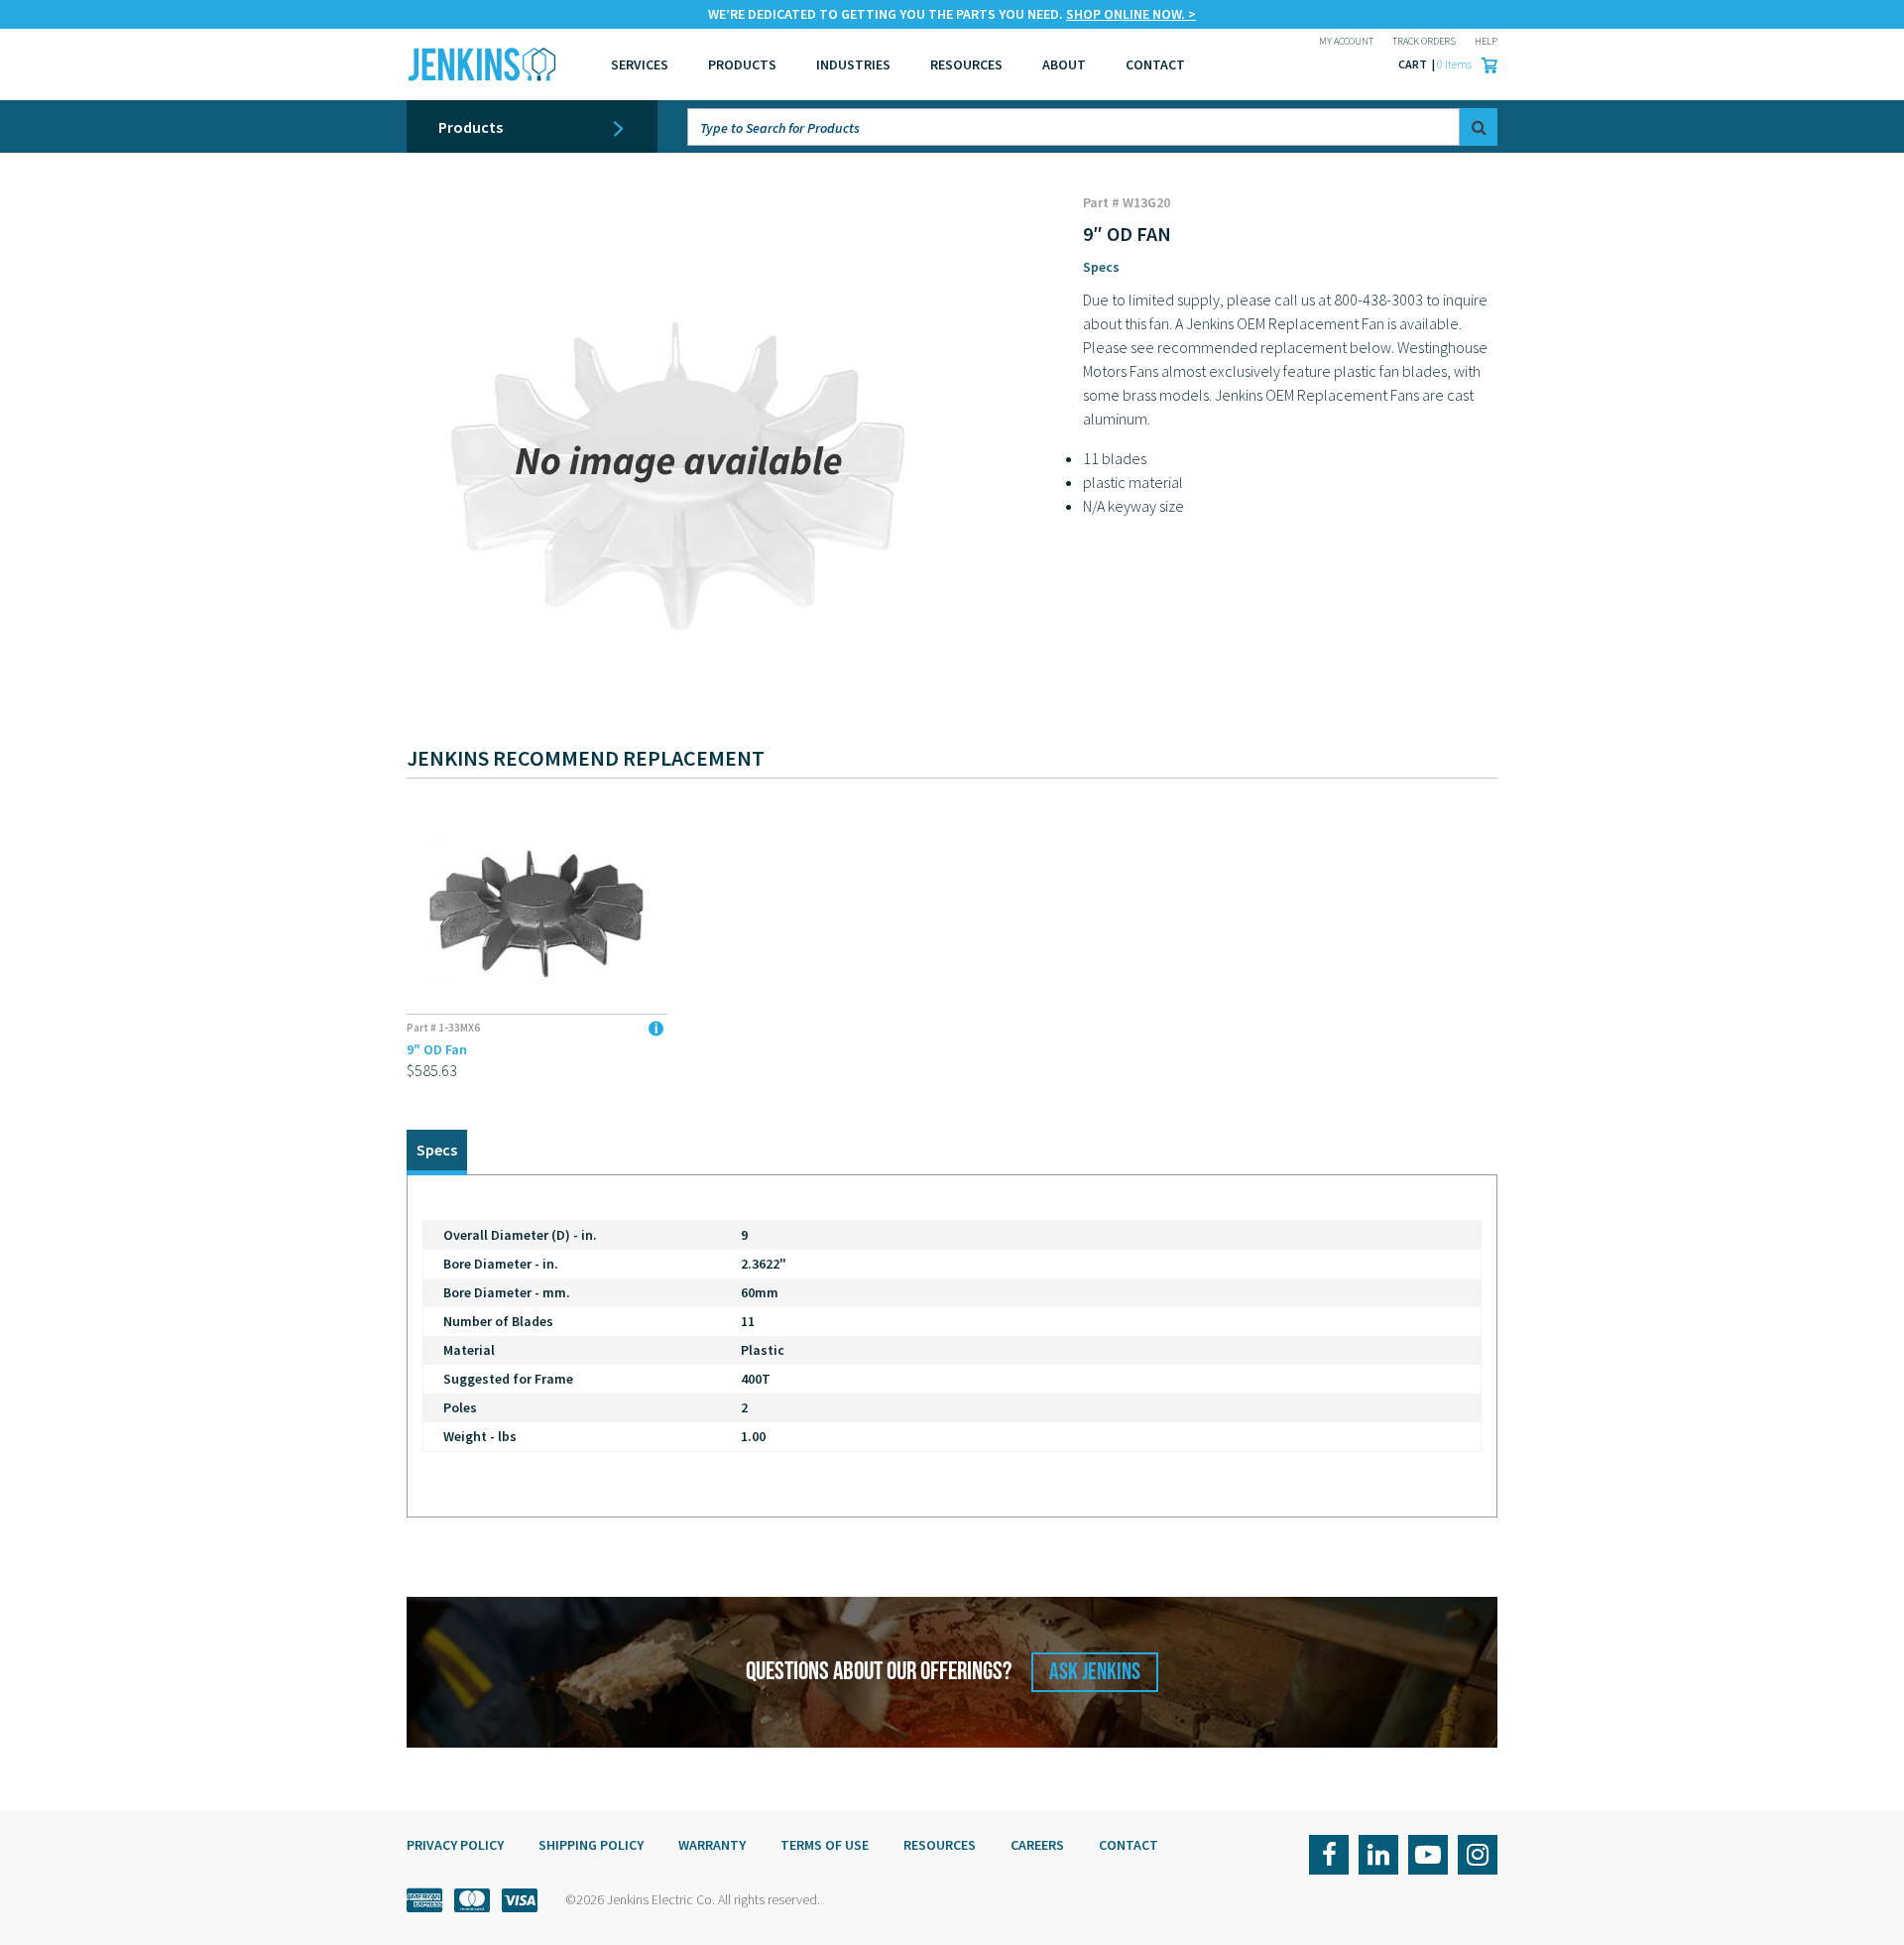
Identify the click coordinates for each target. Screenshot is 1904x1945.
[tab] (437, 1152)
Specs (1101, 267)
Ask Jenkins (1095, 1672)
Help (1486, 41)
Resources (966, 64)
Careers (1037, 1845)
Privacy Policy (455, 1845)
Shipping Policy (591, 1845)
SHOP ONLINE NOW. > (1131, 14)
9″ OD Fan (437, 1049)
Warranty (712, 1845)
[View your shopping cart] (1485, 64)
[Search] (1479, 127)
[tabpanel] (952, 1346)
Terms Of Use (825, 1845)
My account (1346, 41)
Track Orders (1424, 41)
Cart (1414, 64)
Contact (1129, 1845)
